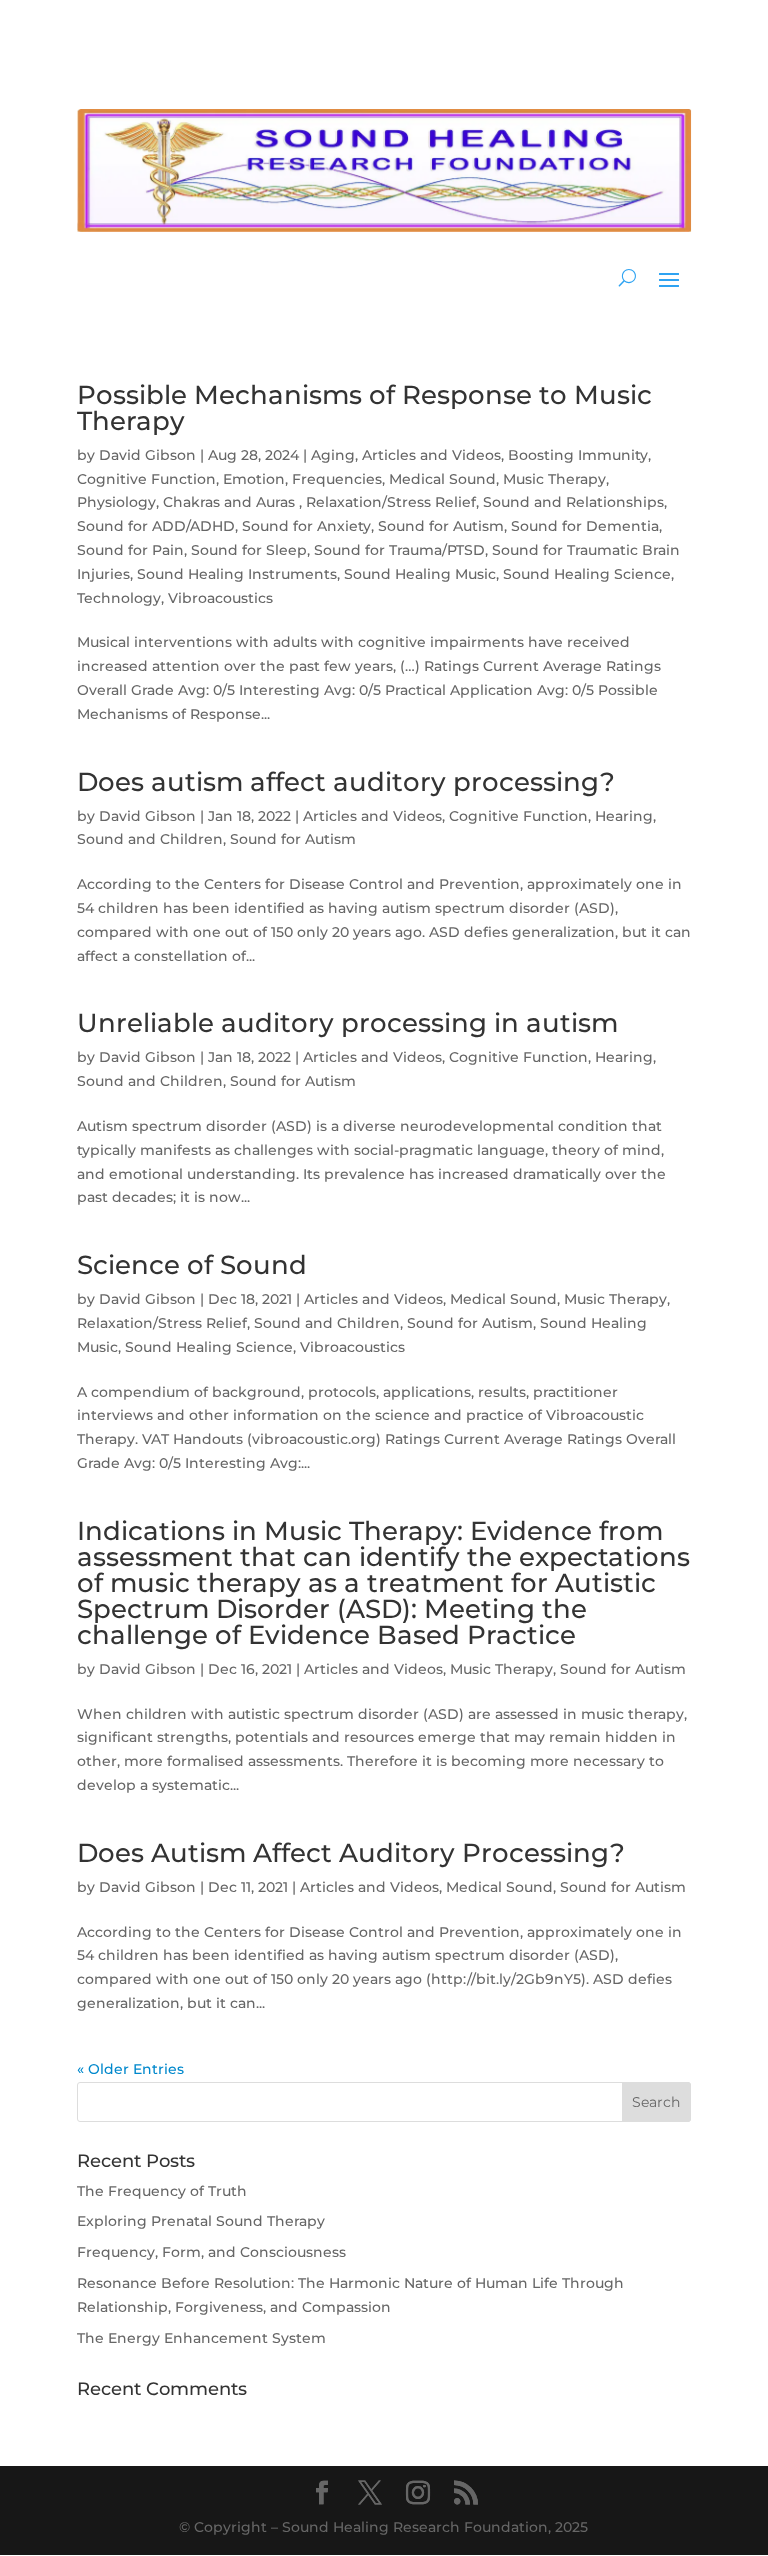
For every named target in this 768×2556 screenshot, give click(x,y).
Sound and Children (150, 839)
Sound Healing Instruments (237, 574)
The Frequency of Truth (162, 2191)
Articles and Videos (431, 455)
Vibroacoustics (220, 598)
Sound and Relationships (573, 502)
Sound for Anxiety (306, 526)
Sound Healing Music (420, 574)
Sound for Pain (130, 550)
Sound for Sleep (249, 550)
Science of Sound (192, 1265)
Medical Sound (442, 479)
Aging (333, 455)
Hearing (624, 816)
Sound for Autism (441, 526)
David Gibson (147, 455)
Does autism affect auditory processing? (346, 782)
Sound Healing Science (587, 574)
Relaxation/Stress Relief (391, 502)
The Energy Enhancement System (201, 2338)
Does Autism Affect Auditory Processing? (351, 1853)
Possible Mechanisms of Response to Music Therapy (364, 408)
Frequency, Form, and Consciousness (211, 2252)
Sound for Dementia (585, 526)
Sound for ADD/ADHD (156, 526)
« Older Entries (130, 2069)
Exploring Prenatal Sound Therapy (201, 2221)
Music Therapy (554, 479)
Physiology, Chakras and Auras (188, 502)
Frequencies (337, 479)
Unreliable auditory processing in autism (347, 1023)
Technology (119, 598)
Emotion (254, 479)
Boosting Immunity (578, 455)
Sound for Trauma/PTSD (399, 550)
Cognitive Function (146, 479)
